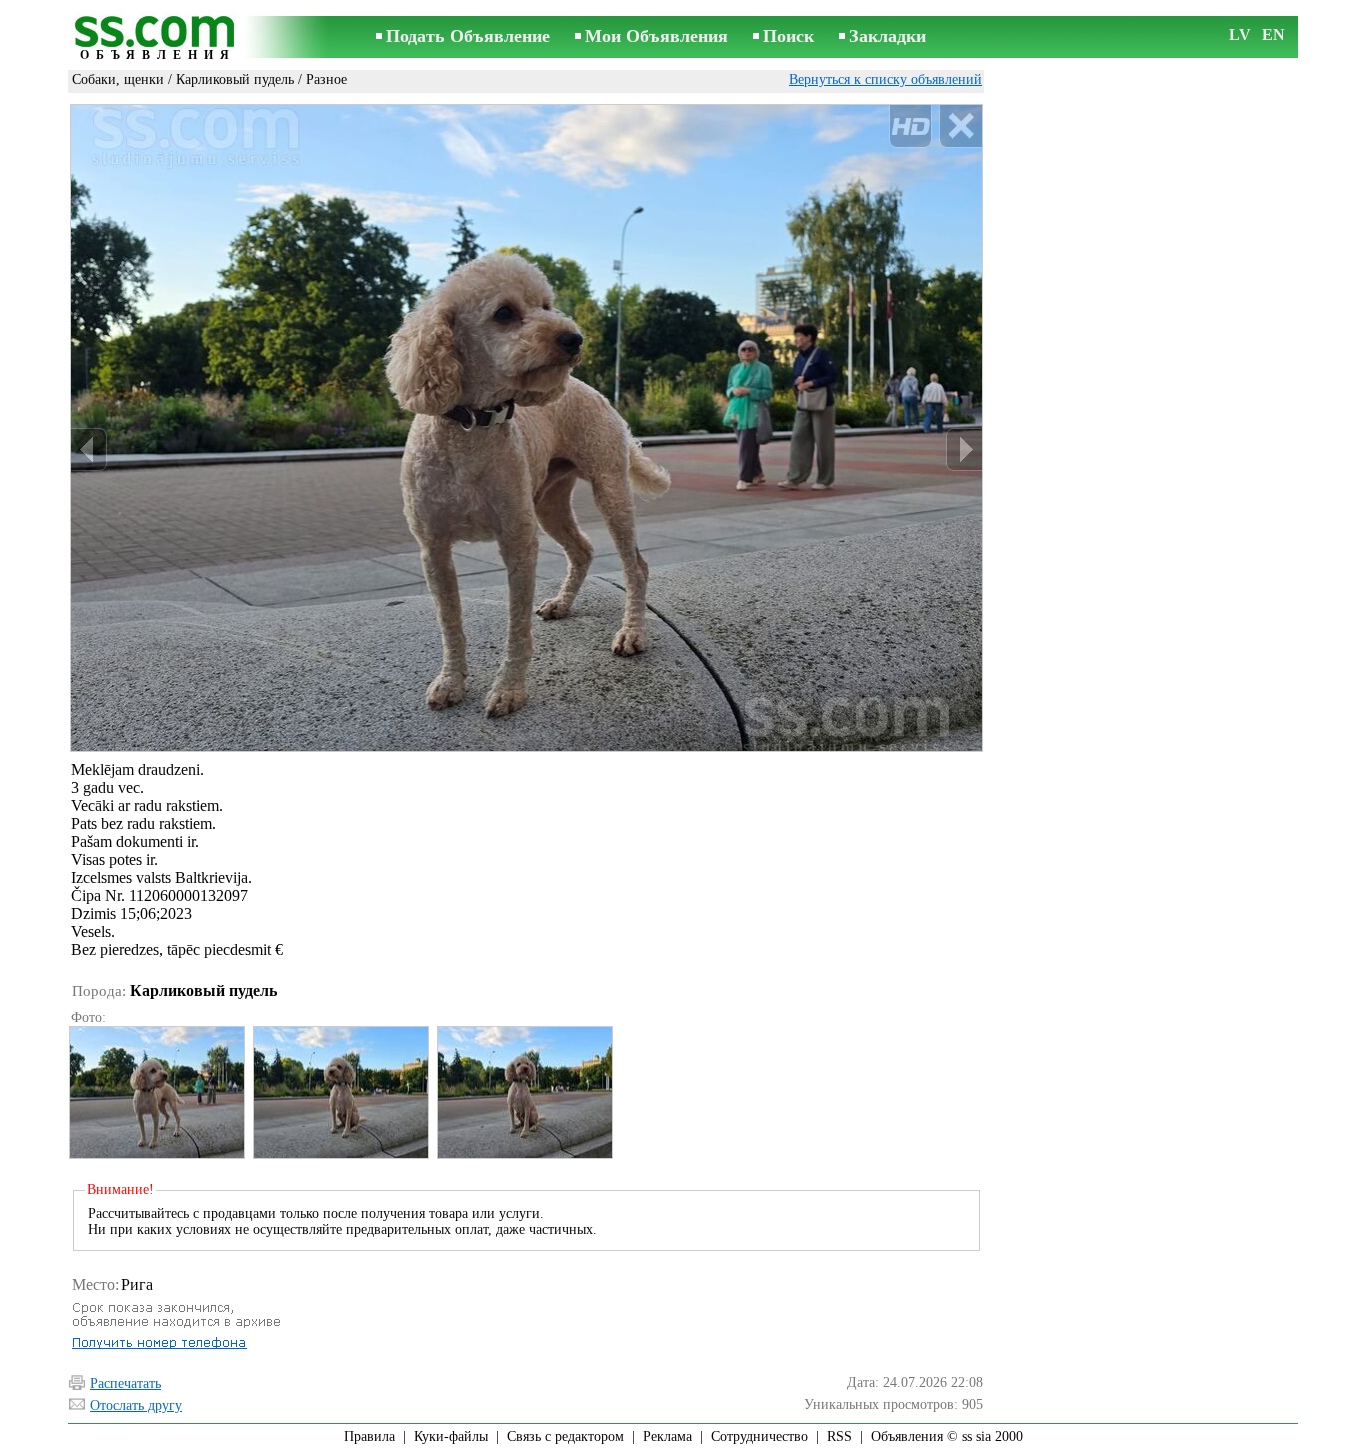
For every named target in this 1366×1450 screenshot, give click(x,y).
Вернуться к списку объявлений (885, 79)
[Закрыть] (960, 126)
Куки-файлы (451, 1436)
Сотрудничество (759, 1436)
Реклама (667, 1436)
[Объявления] (158, 38)
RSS (839, 1436)
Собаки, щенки (118, 79)
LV (1240, 34)
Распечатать (125, 1383)
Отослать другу (136, 1405)
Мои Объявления (656, 36)
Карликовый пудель (235, 79)
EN (1273, 34)
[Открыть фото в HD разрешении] (526, 428)
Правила (369, 1436)
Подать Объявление (468, 36)
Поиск (788, 36)
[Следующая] (964, 449)
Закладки (887, 36)
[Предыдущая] (89, 449)
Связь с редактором (565, 1436)
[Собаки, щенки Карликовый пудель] (156, 1092)
